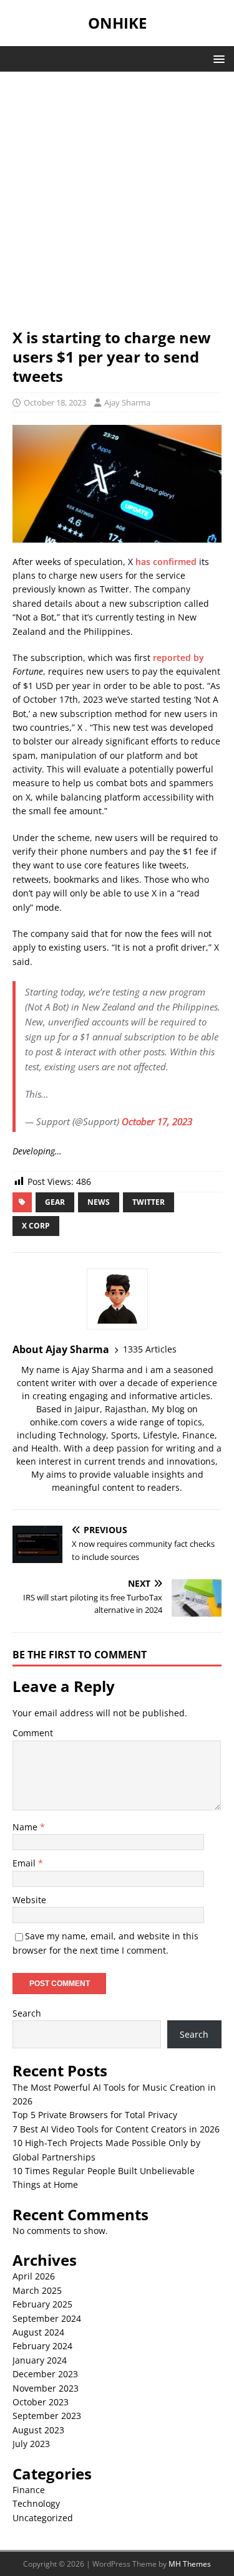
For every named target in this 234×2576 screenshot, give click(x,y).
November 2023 (46, 2388)
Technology (36, 2503)
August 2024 (38, 2332)
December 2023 (45, 2374)
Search (27, 2013)
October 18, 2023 (55, 402)
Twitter (149, 1202)
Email (25, 1863)
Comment (33, 1733)
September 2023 (47, 2416)
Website (29, 1900)
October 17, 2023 (157, 1121)
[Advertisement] (117, 206)
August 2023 (38, 2430)
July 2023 (31, 2444)
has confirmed (166, 562)
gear (55, 1202)
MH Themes (190, 2564)
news (99, 1202)
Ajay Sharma (127, 402)
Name (26, 1827)
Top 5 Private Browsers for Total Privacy (95, 2115)
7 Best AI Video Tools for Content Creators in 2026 (116, 2129)
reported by (178, 658)
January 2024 (40, 2360)
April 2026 (34, 2276)
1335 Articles (150, 1349)
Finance (29, 2490)
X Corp (36, 1226)
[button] (217, 58)
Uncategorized (43, 2518)
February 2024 (42, 2346)
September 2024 (47, 2318)
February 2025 (42, 2304)
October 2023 (41, 2402)
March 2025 (37, 2290)
